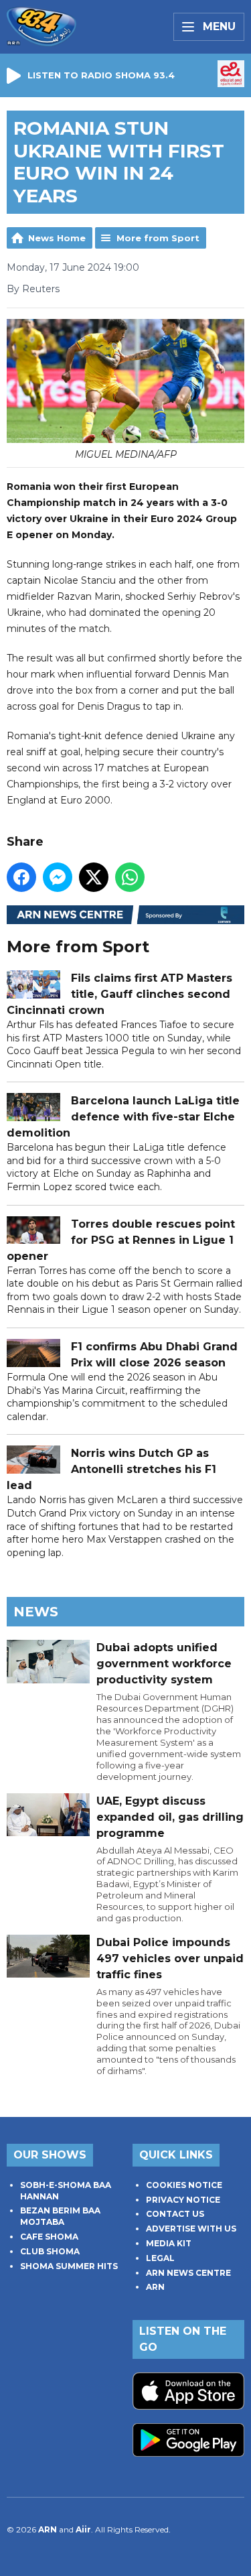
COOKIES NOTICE (184, 2185)
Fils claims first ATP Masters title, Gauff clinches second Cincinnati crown (119, 994)
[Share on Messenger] (58, 877)
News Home (57, 238)
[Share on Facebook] (21, 877)
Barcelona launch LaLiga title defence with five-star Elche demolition (123, 1117)
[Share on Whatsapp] (130, 877)
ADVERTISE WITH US (191, 2229)
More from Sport (158, 238)
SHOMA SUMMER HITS (69, 2266)
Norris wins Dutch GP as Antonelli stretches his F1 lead (111, 1469)
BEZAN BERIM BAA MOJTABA (60, 2216)
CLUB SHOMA (50, 2251)
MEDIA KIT (169, 2243)
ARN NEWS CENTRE (188, 2273)
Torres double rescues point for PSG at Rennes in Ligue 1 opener (121, 1240)
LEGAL (160, 2258)
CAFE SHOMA (49, 2237)
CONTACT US (175, 2214)
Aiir (83, 2529)
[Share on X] (94, 877)
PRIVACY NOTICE (183, 2200)
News (36, 1612)
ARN (155, 2287)
